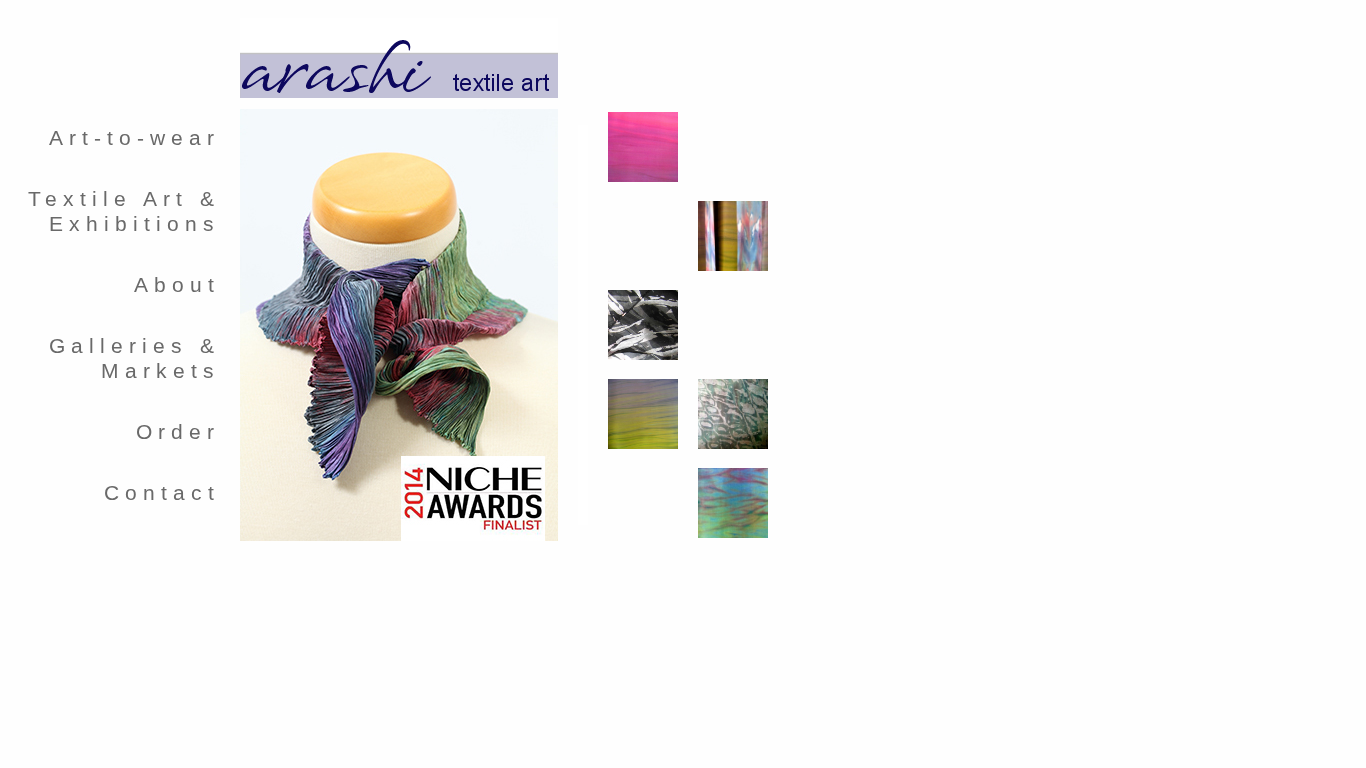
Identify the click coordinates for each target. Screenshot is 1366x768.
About (177, 285)
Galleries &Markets (134, 358)
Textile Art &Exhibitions (124, 211)
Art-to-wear (134, 138)
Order (178, 432)
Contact (162, 493)
